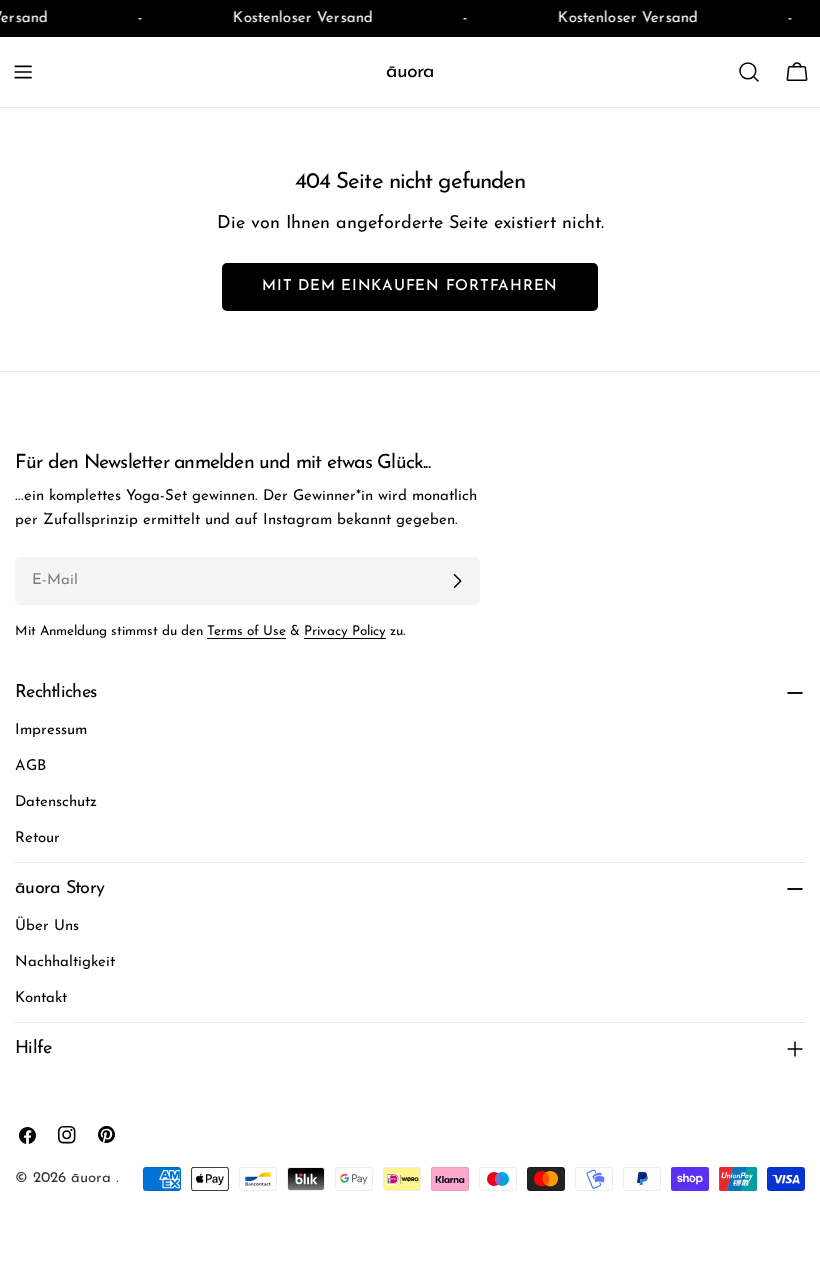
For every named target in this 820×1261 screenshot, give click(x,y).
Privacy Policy (345, 631)
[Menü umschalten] (23, 72)
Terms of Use (246, 631)
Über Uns (47, 926)
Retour (37, 838)
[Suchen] (749, 72)
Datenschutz (56, 802)
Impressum (51, 730)
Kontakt (41, 998)
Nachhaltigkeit (65, 962)
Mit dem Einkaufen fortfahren (410, 286)
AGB (30, 766)
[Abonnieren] (457, 581)
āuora (409, 72)
